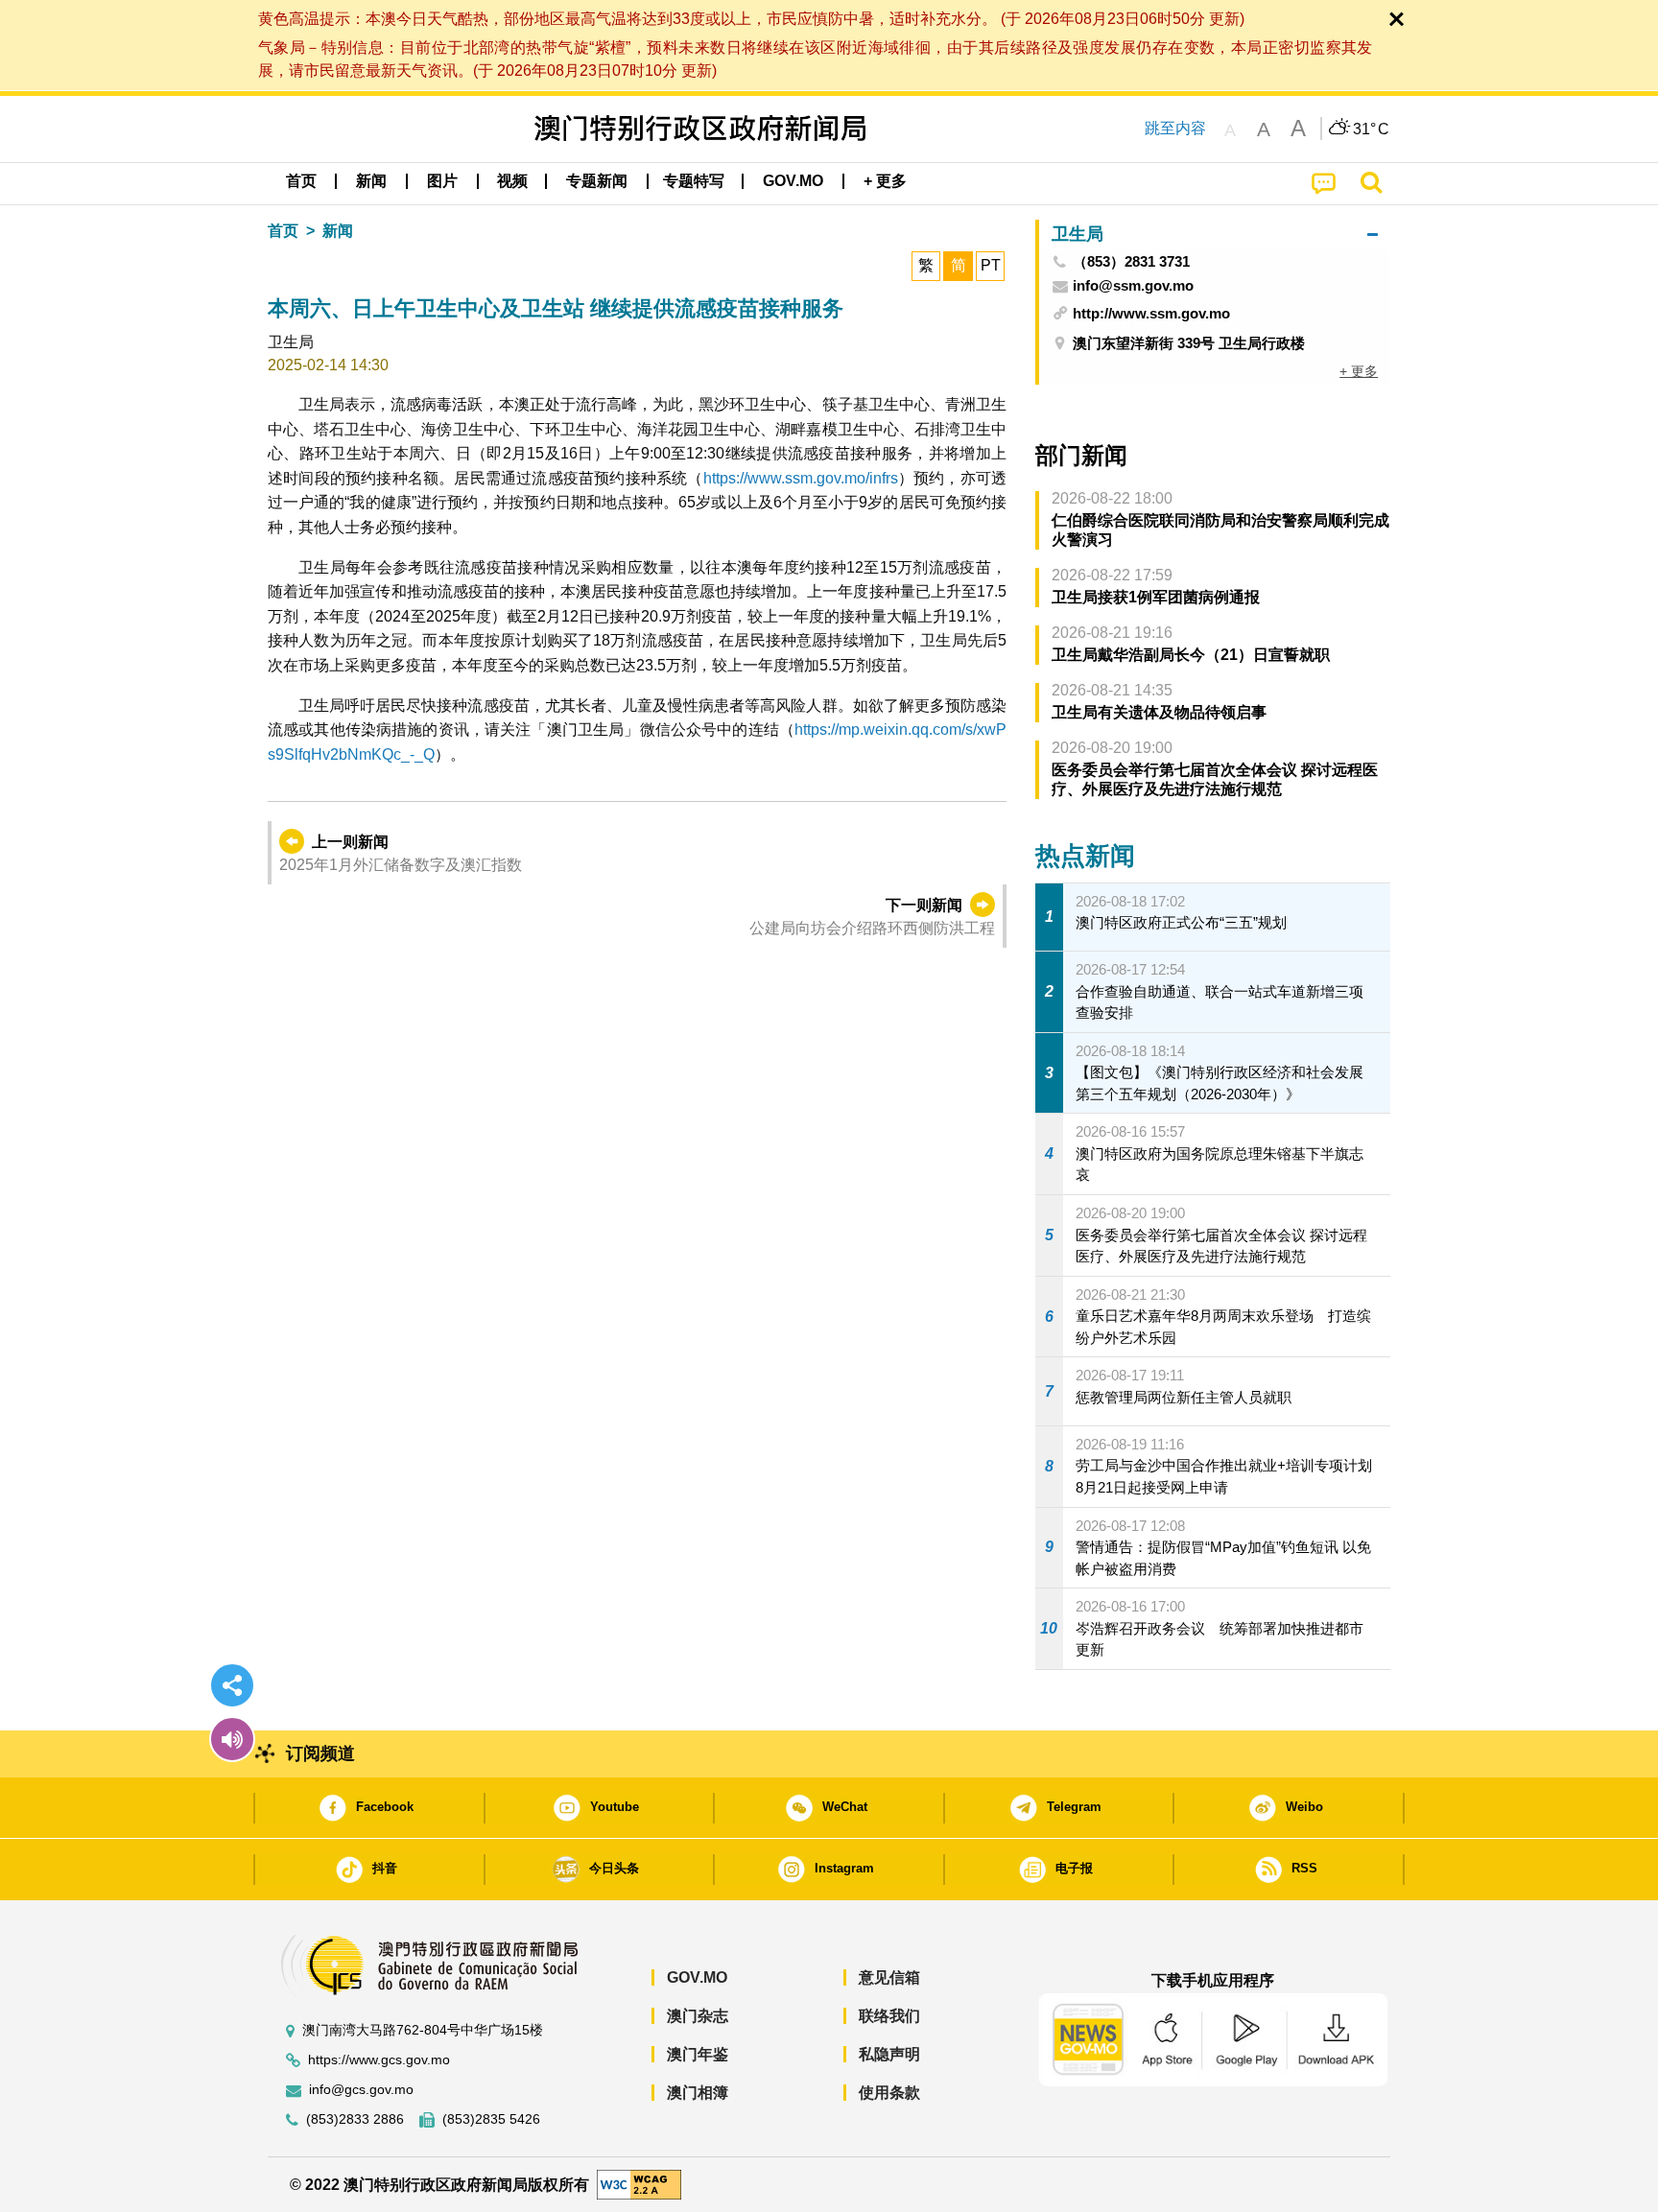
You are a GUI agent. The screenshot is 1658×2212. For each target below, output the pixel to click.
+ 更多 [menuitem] (1359, 371)
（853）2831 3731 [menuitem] (1131, 262)
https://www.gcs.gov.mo (379, 2060)
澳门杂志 (698, 2016)
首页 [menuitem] (301, 181)
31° (1371, 129)
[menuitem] (371, 181)
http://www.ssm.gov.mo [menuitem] (1151, 313)
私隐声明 (889, 2054)
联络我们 (889, 2016)
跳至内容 (1175, 128)
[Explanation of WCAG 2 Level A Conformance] (639, 2184)
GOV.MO (697, 1977)
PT (991, 265)
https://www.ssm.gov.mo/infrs (801, 478)
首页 (283, 231)
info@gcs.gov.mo (361, 2090)
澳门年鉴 (698, 2054)
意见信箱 (889, 1977)
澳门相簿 (698, 2093)
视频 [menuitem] (512, 181)
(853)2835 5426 (491, 2119)
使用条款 (889, 2093)
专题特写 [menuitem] (694, 181)
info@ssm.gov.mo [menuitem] (1133, 286)
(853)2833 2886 (355, 2119)
